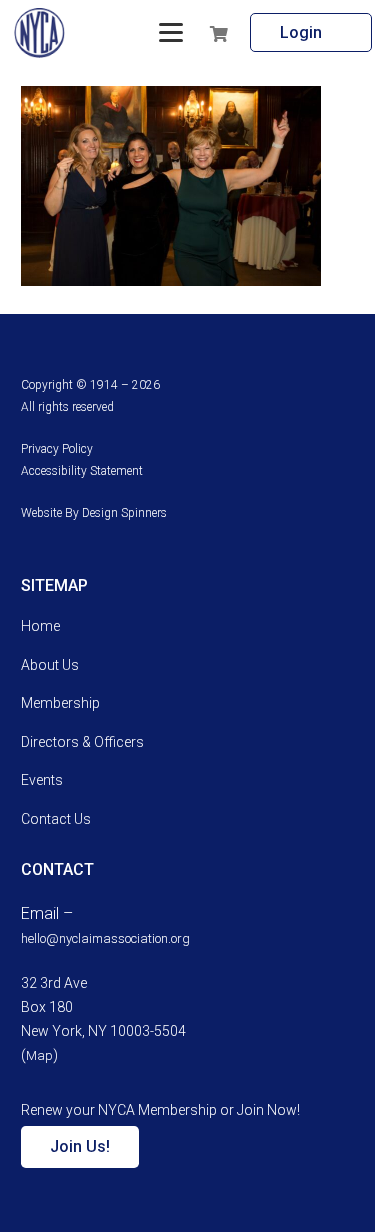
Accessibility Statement (82, 471)
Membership (60, 703)
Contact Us (56, 819)
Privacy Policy (57, 449)
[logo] (39, 33)
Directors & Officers (82, 742)
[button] (171, 33)
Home (40, 626)
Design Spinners (124, 513)
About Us (50, 665)
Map (39, 1055)
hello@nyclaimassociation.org (105, 938)
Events (42, 780)
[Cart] (249, 33)
